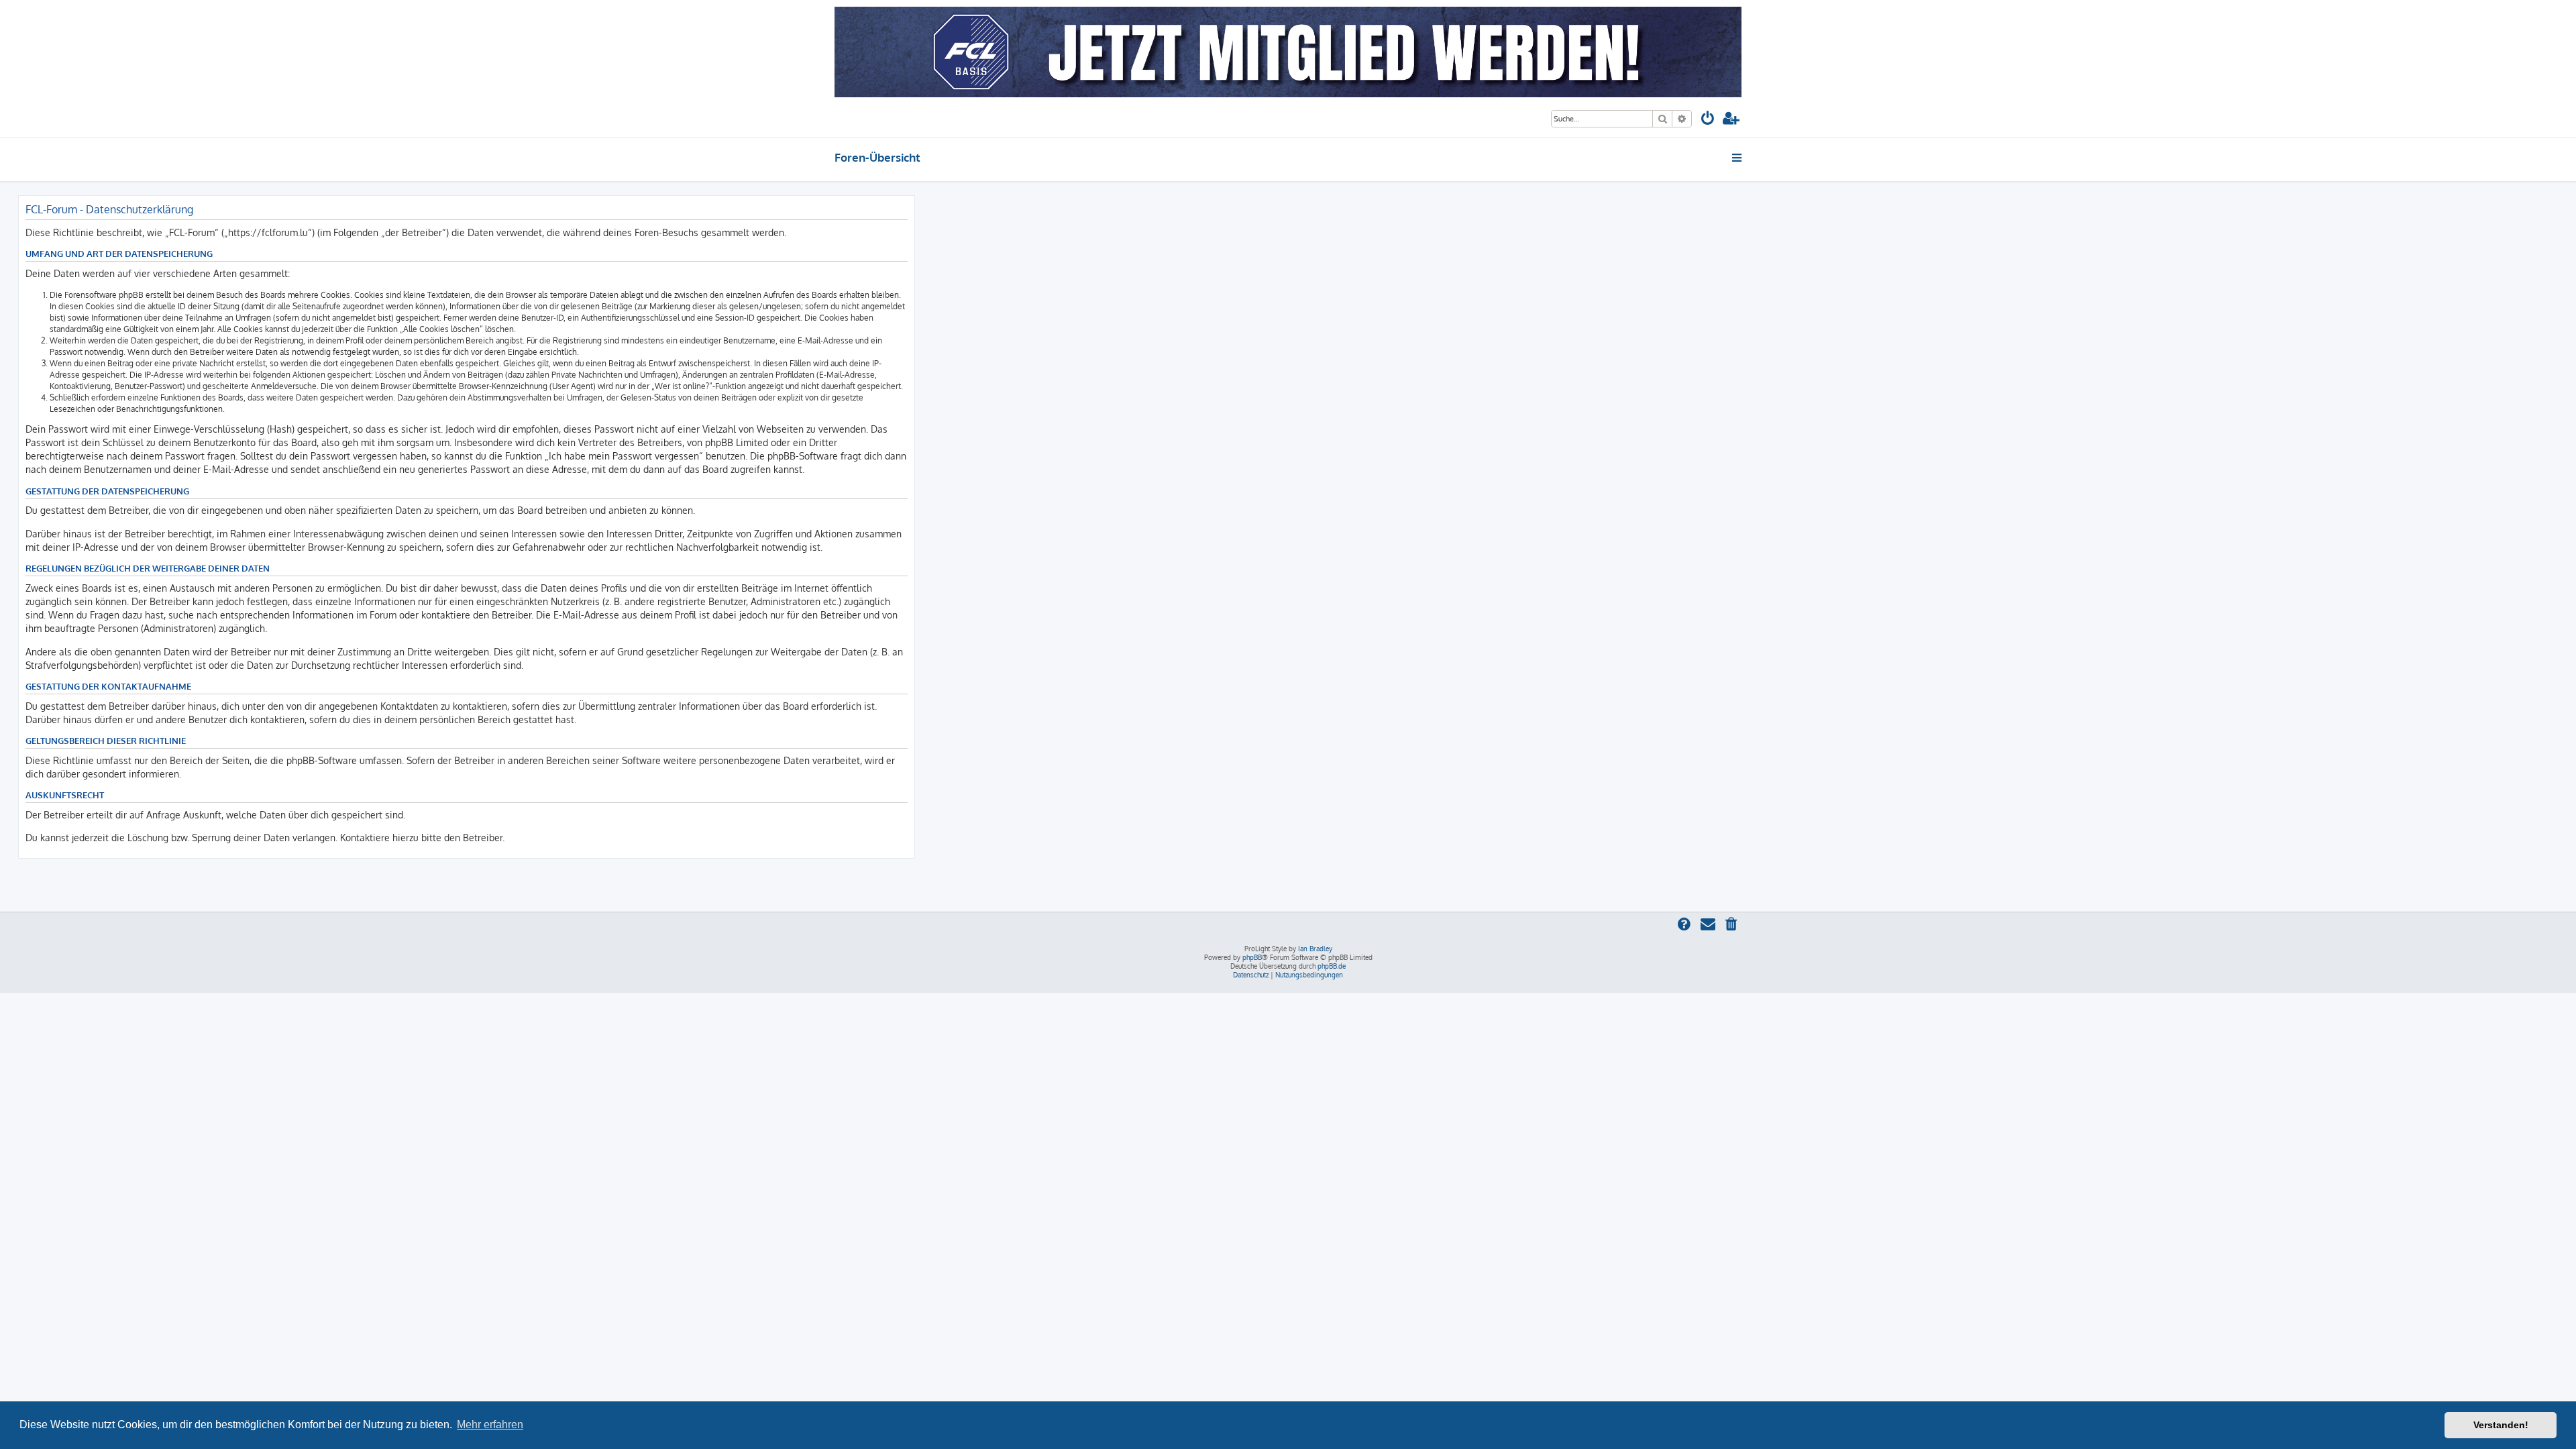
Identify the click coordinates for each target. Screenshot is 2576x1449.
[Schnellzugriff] (1738, 158)
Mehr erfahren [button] (490, 1425)
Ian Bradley (1315, 949)
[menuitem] (1708, 120)
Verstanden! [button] (2501, 1425)
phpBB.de (1332, 966)
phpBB (1252, 957)
